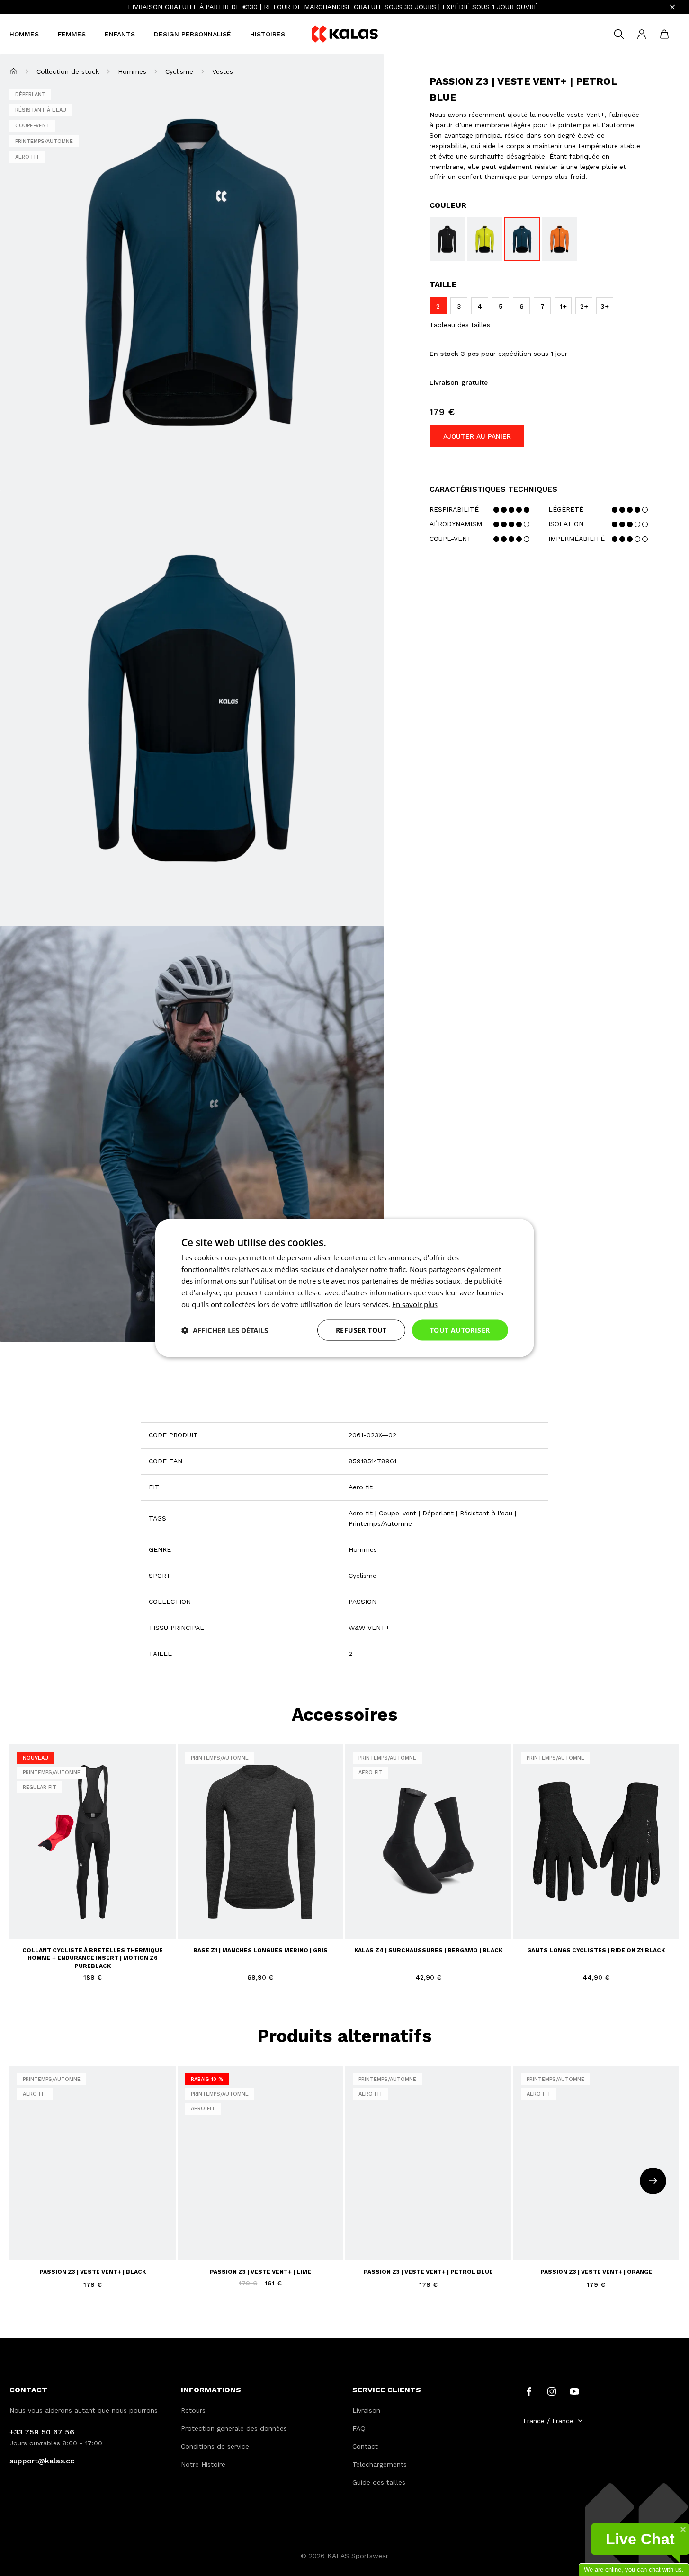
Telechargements (380, 2464)
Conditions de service (215, 2446)
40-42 (385, 1919)
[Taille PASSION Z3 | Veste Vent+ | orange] (559, 239)
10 (595, 1919)
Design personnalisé (192, 34)
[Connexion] (642, 34)
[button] (225, 1330)
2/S (23, 1909)
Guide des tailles (379, 2482)
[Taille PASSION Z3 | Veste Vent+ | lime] (485, 239)
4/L (57, 1909)
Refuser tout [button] (361, 1330)
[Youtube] (574, 2390)
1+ (125, 2230)
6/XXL (96, 1909)
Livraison (366, 2410)
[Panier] (664, 34)
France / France (548, 2421)
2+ (23, 2247)
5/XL (75, 1909)
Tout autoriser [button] (460, 1330)
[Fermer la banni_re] (672, 7)
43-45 (409, 1919)
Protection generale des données (234, 2428)
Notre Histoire (203, 2464)
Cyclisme (179, 71)
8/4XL (26, 1926)
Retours (193, 2410)
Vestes (223, 71)
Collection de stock (68, 71)
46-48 (433, 1919)
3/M (40, 1909)
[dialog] (345, 1288)
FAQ (359, 2428)
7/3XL (118, 1909)
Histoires (268, 34)
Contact (365, 2446)
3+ (40, 2247)
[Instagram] (552, 2390)
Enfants (120, 34)
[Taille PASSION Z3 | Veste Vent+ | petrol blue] (522, 239)
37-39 (362, 1919)
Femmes (72, 34)
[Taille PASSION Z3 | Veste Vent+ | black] (447, 239)
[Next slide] (653, 2181)
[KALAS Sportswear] (345, 34)
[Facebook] (529, 2390)
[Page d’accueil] (13, 71)
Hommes (24, 34)
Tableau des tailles (460, 325)
